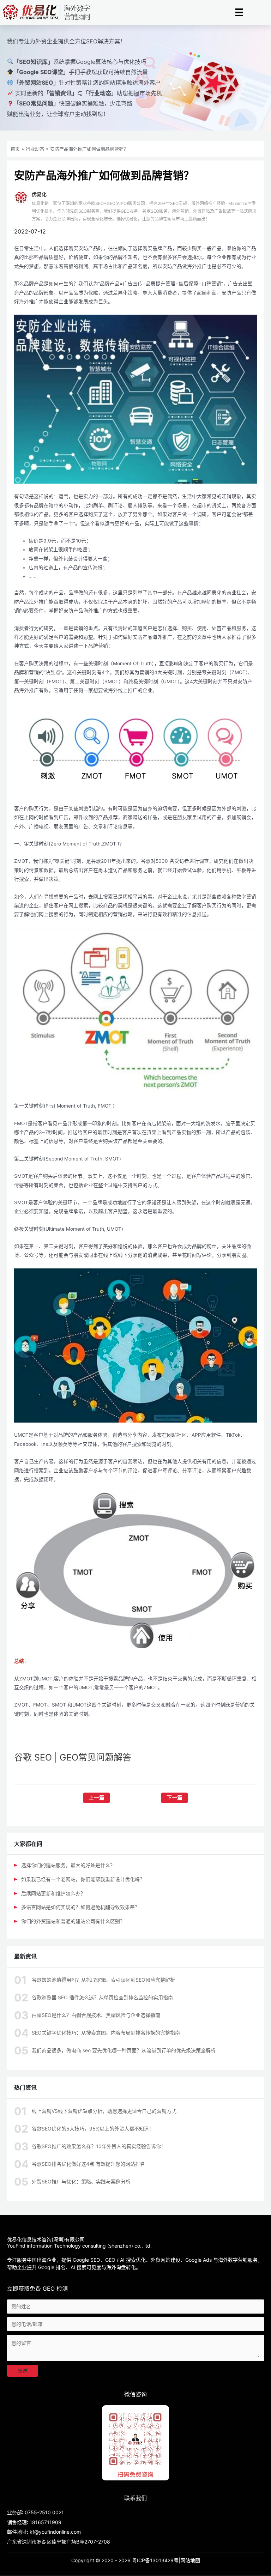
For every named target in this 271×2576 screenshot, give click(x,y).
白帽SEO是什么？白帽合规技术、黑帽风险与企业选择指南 (96, 2015)
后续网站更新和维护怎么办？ (53, 1893)
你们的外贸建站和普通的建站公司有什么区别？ (73, 1921)
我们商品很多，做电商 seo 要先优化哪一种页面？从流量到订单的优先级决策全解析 (124, 2050)
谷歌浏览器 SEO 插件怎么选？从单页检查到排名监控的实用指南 (102, 1997)
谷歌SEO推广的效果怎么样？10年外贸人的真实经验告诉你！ (99, 2146)
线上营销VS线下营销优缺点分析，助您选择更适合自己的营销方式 (104, 2111)
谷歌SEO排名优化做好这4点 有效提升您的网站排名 (88, 2164)
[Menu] (239, 12)
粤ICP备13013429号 (155, 2560)
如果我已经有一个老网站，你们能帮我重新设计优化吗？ (83, 1879)
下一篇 (174, 1798)
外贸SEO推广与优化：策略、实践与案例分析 (81, 2181)
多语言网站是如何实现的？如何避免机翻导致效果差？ (80, 1907)
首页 (15, 149)
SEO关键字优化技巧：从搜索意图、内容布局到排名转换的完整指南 (106, 2033)
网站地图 (190, 2560)
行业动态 (35, 149)
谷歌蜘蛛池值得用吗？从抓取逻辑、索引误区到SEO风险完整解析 (103, 1980)
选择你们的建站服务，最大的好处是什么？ (68, 1865)
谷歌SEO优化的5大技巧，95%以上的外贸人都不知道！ (93, 2129)
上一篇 (97, 1798)
